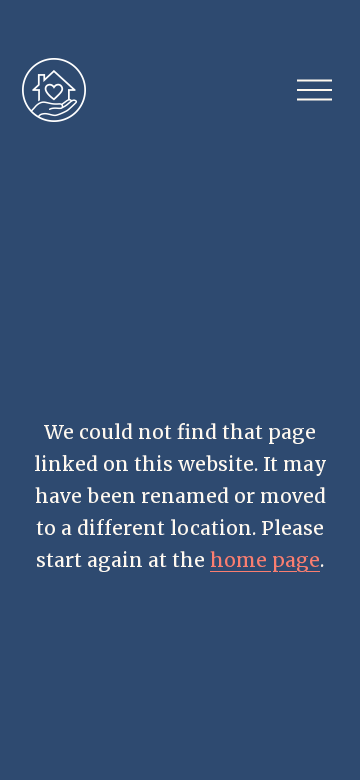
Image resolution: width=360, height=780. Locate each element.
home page (265, 560)
